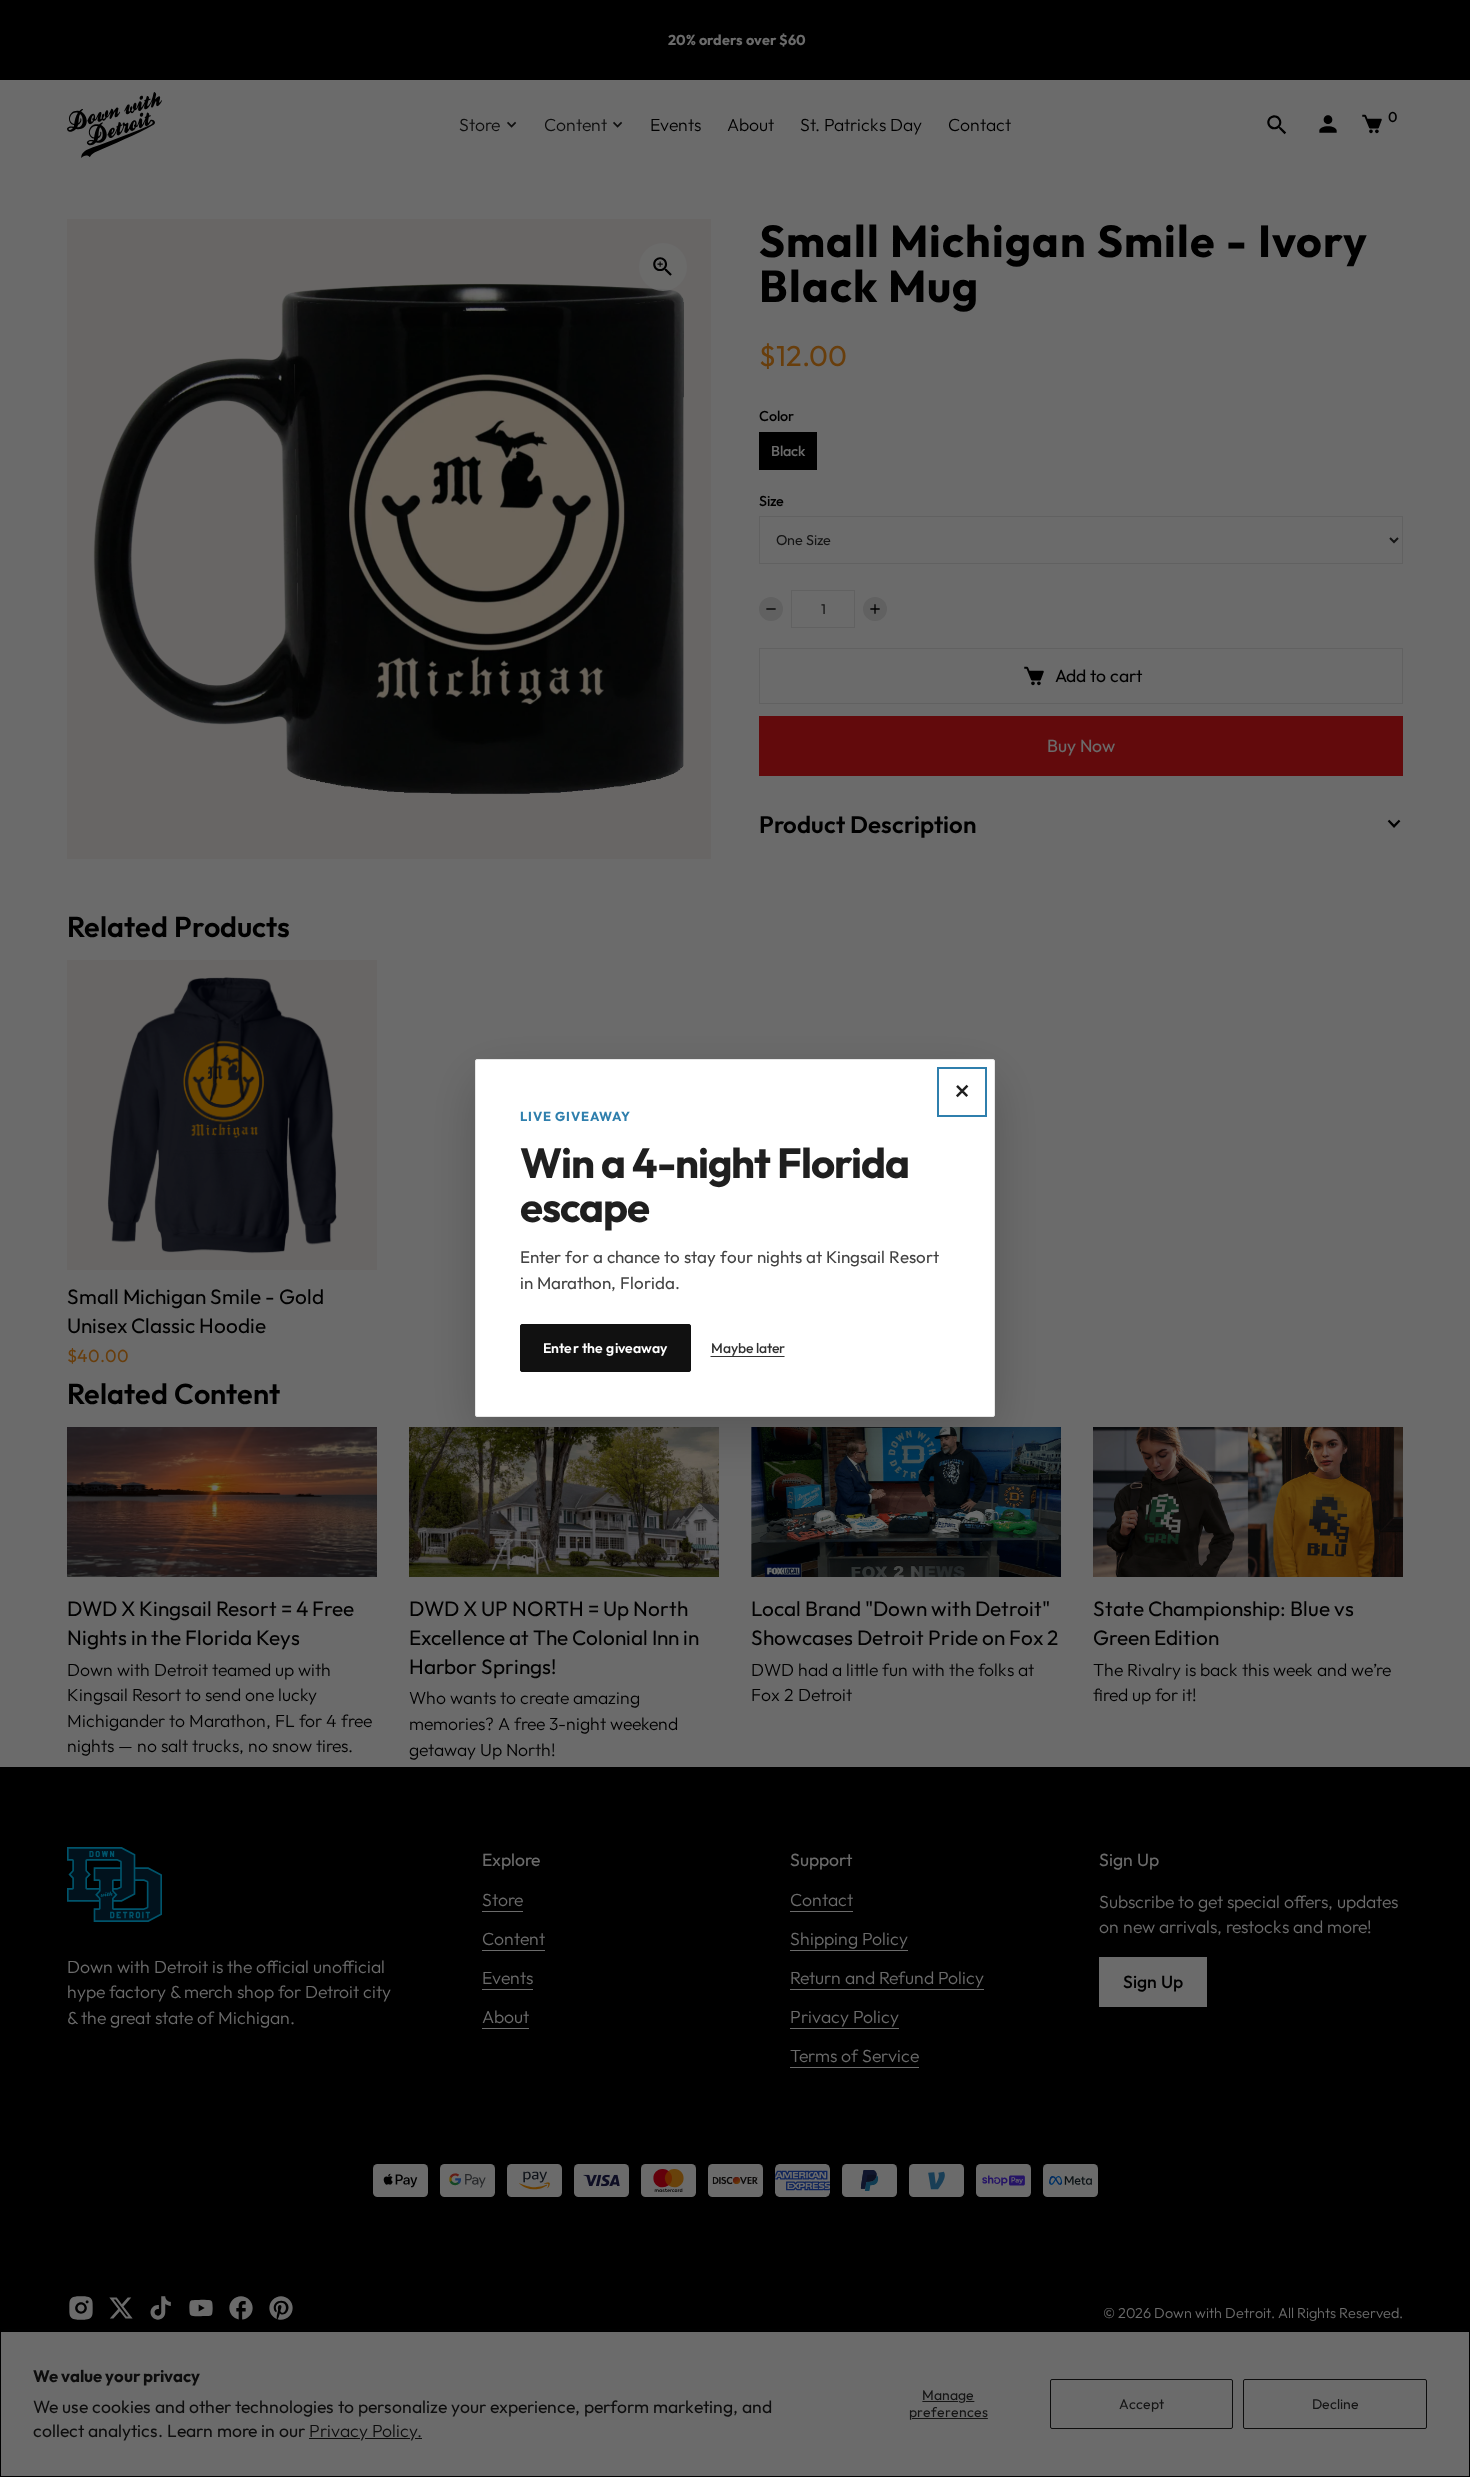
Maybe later (748, 1348)
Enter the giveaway (605, 1349)
